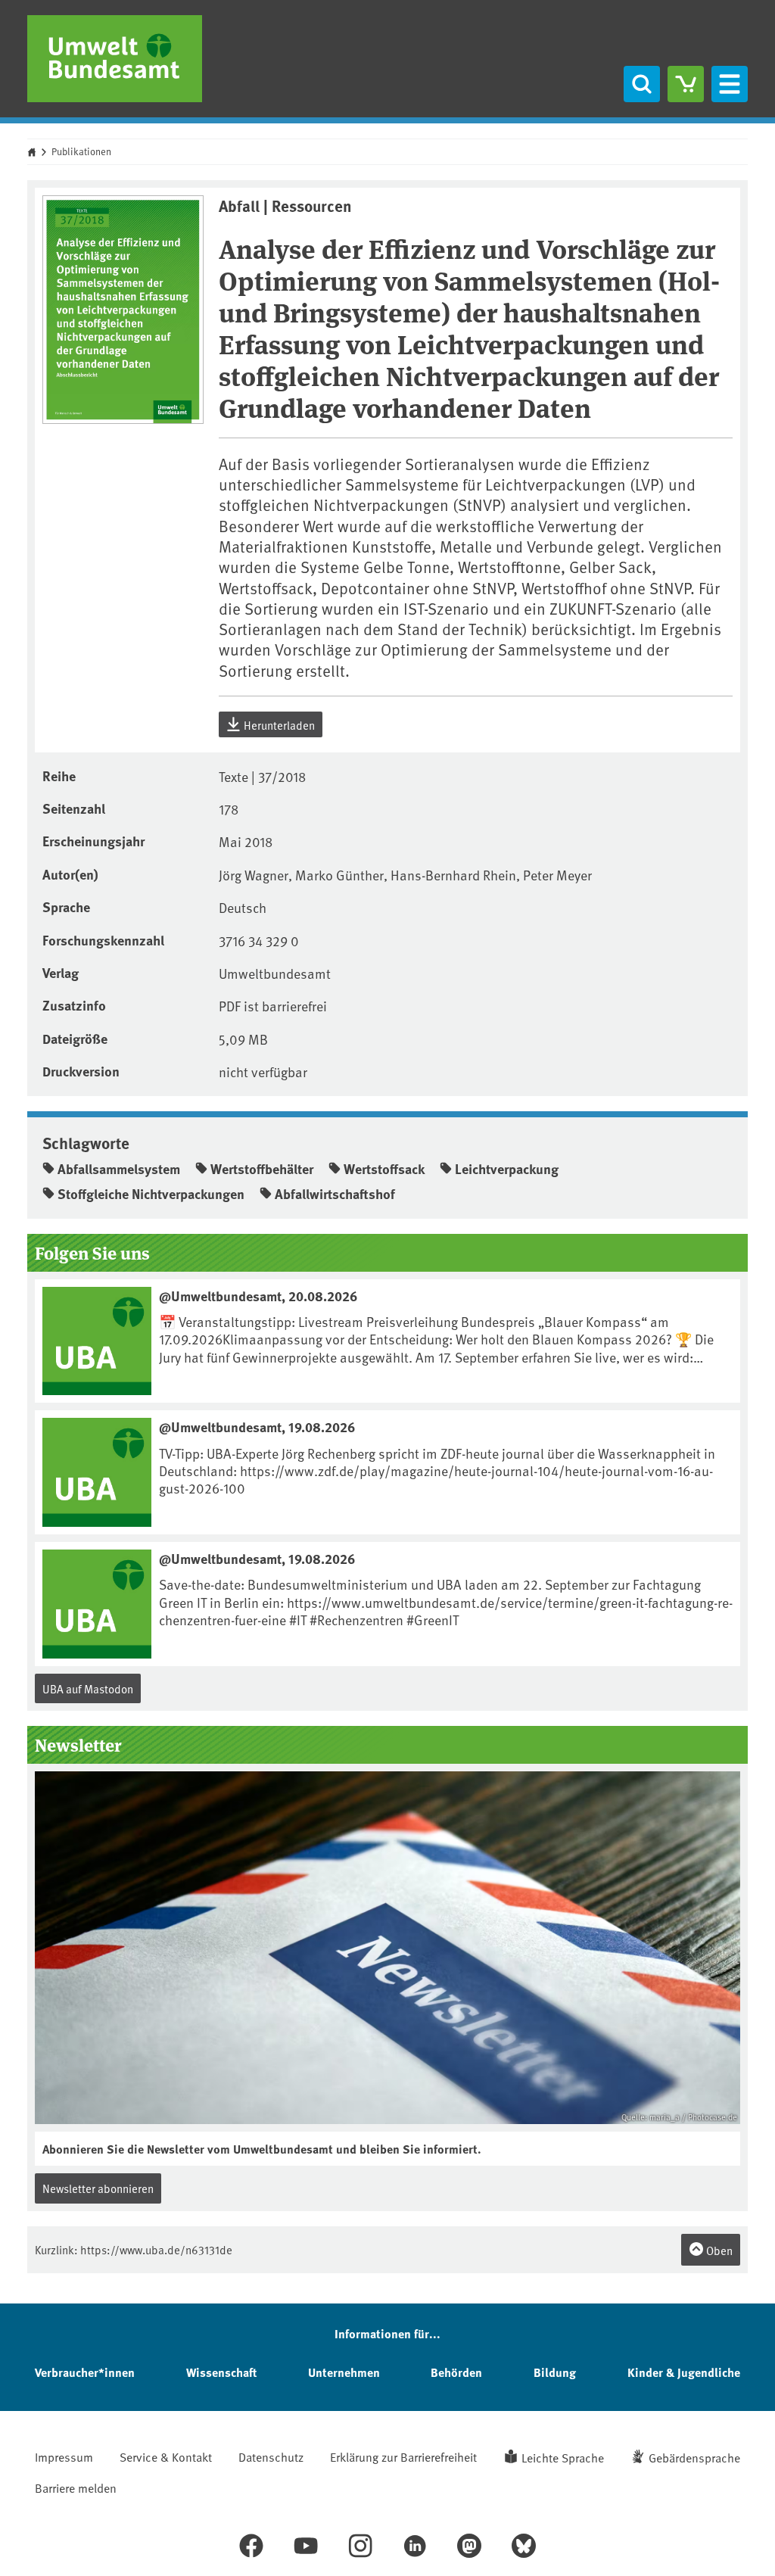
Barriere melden (76, 2487)
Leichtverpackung (507, 1169)
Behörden (456, 2372)
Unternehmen (344, 2372)
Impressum (64, 2456)
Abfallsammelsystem (119, 1169)
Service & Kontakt (166, 2456)
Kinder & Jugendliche (684, 2372)
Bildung (555, 2372)
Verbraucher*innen (85, 2372)
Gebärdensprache (694, 2457)
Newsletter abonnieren (98, 2188)
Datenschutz (271, 2456)
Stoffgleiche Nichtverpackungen (151, 1194)
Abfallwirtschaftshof (335, 1194)
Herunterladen (278, 725)
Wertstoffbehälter (262, 1169)
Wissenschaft (221, 2372)
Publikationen (81, 151)
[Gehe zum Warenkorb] (686, 84)
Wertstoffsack (384, 1169)
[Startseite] (115, 59)
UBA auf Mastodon (88, 1688)
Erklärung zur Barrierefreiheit (403, 2456)
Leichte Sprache (563, 2457)
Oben (718, 2250)
